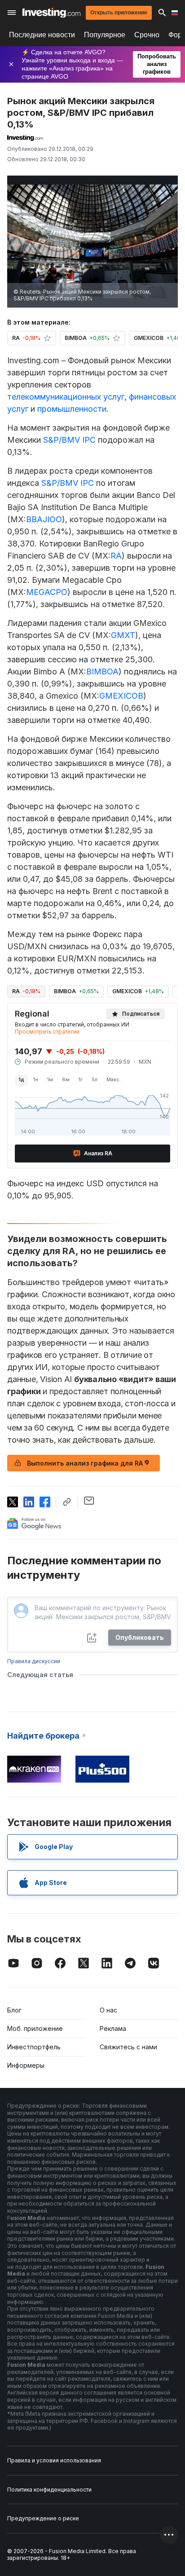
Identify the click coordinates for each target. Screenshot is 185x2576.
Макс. (114, 1079)
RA (116, 556)
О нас (108, 2010)
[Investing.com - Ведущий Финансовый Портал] (51, 13)
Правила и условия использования (54, 2460)
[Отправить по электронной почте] (89, 1501)
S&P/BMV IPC (69, 440)
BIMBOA (102, 672)
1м (50, 1079)
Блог (14, 2010)
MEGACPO (47, 592)
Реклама (113, 2028)
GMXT (123, 635)
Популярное (105, 35)
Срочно (147, 35)
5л (95, 1079)
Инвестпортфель (34, 2047)
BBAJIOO (44, 519)
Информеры (26, 2065)
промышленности (72, 409)
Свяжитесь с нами (128, 2047)
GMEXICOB (121, 696)
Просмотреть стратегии (47, 1032)
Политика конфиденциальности (49, 2490)
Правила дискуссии (34, 1661)
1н (36, 1079)
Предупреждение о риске (43, 2518)
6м (66, 1079)
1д (21, 1079)
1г (81, 1079)
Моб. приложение (35, 2028)
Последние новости (42, 35)
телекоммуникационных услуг (66, 397)
